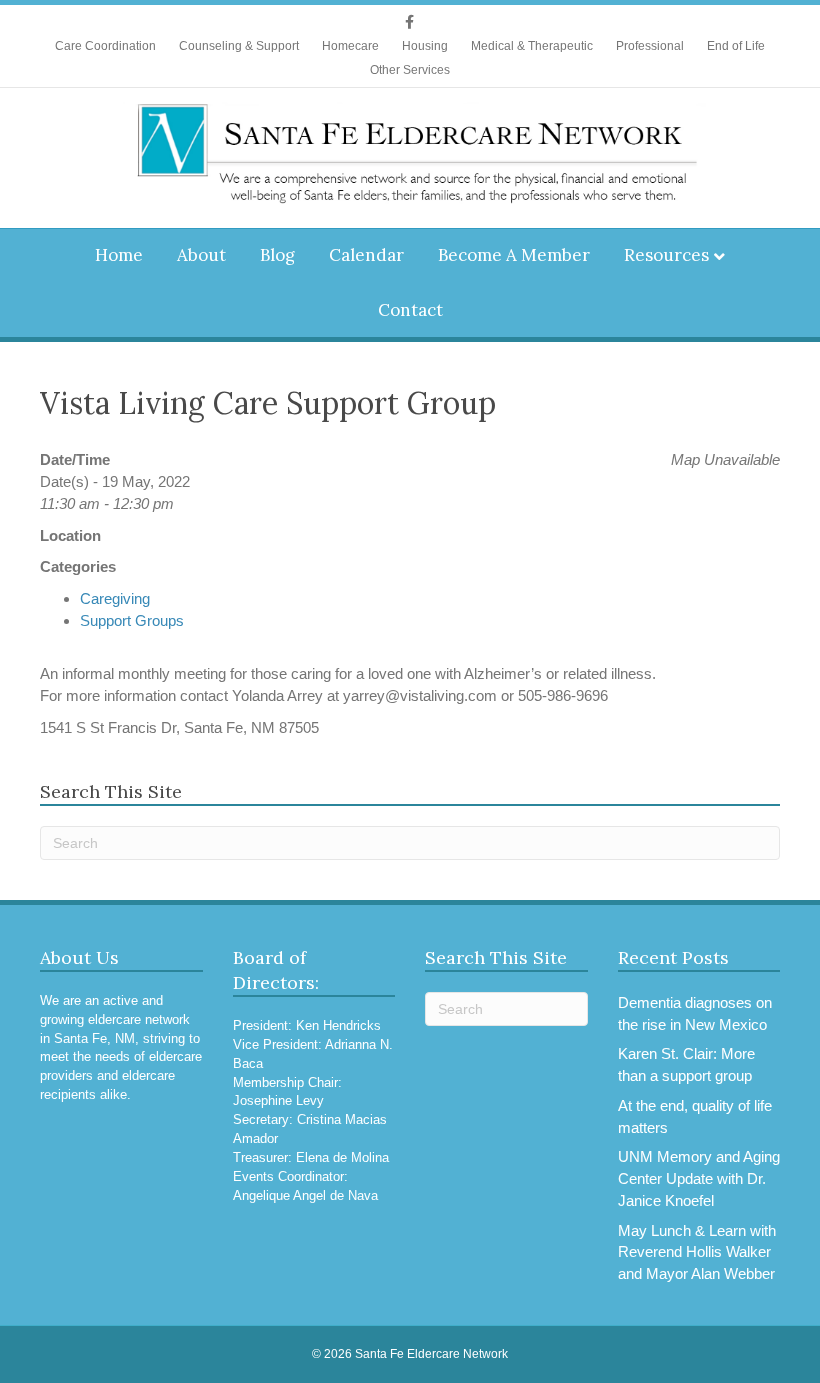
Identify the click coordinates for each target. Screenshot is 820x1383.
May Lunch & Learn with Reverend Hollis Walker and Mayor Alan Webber (697, 1252)
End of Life (736, 46)
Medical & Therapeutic (532, 46)
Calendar (366, 255)
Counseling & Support (239, 46)
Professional (650, 46)
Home (119, 255)
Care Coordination (105, 46)
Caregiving (115, 598)
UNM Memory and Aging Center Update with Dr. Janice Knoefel (699, 1178)
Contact (410, 310)
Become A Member (514, 255)
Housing (425, 46)
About (201, 255)
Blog (277, 255)
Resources (666, 255)
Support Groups (132, 620)
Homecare (350, 46)
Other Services (410, 70)
